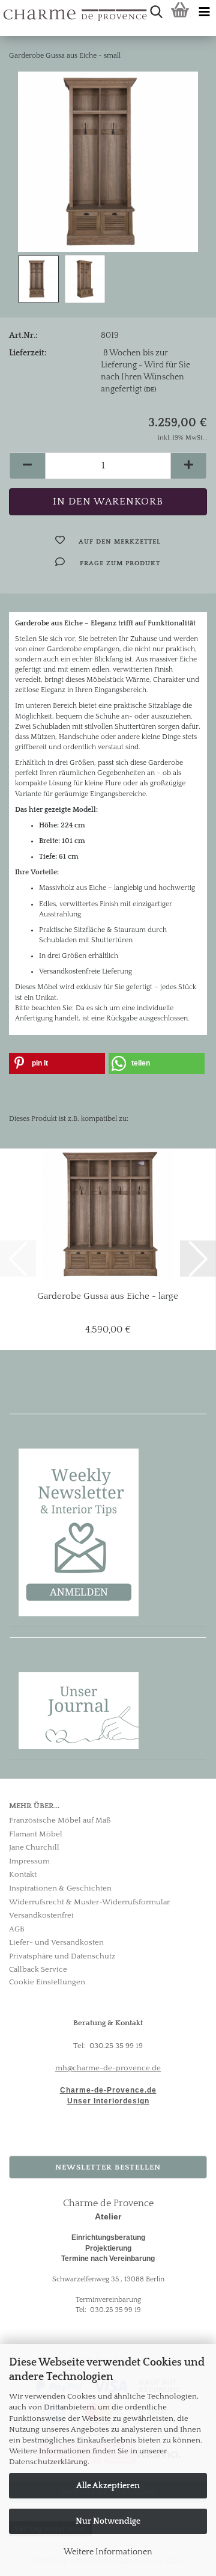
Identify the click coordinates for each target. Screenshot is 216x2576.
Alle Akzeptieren (108, 2486)
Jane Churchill (34, 1847)
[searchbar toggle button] (156, 12)
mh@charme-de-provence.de (108, 2068)
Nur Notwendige (108, 2521)
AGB (17, 1929)
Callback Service (38, 1969)
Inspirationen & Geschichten (60, 1888)
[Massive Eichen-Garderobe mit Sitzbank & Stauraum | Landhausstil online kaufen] (108, 161)
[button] (27, 466)
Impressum (29, 1861)
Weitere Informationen (108, 2552)
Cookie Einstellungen (47, 1982)
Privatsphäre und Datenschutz (62, 1956)
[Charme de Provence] (4, 12)
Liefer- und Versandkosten (56, 1942)
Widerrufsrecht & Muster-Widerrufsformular (89, 1902)
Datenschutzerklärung (48, 2462)
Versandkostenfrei (41, 1915)
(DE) (150, 390)
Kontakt (23, 1874)
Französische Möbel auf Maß (60, 1820)
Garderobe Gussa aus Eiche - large (108, 1296)
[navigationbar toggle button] (204, 12)
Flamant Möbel (36, 1834)
